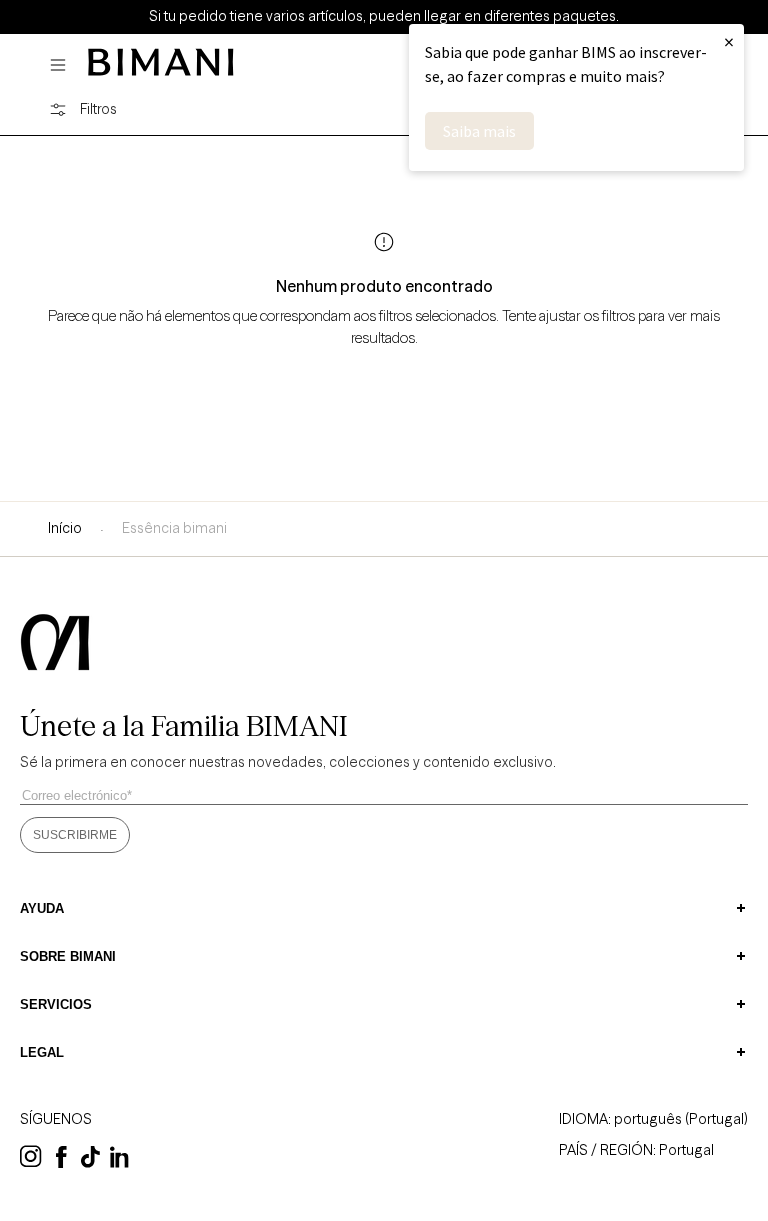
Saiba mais (479, 131)
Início (65, 528)
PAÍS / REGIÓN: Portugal (636, 1150)
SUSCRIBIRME (75, 835)
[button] (63, 65)
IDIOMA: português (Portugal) (653, 1119)
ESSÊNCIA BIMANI (174, 528)
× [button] (729, 41)
